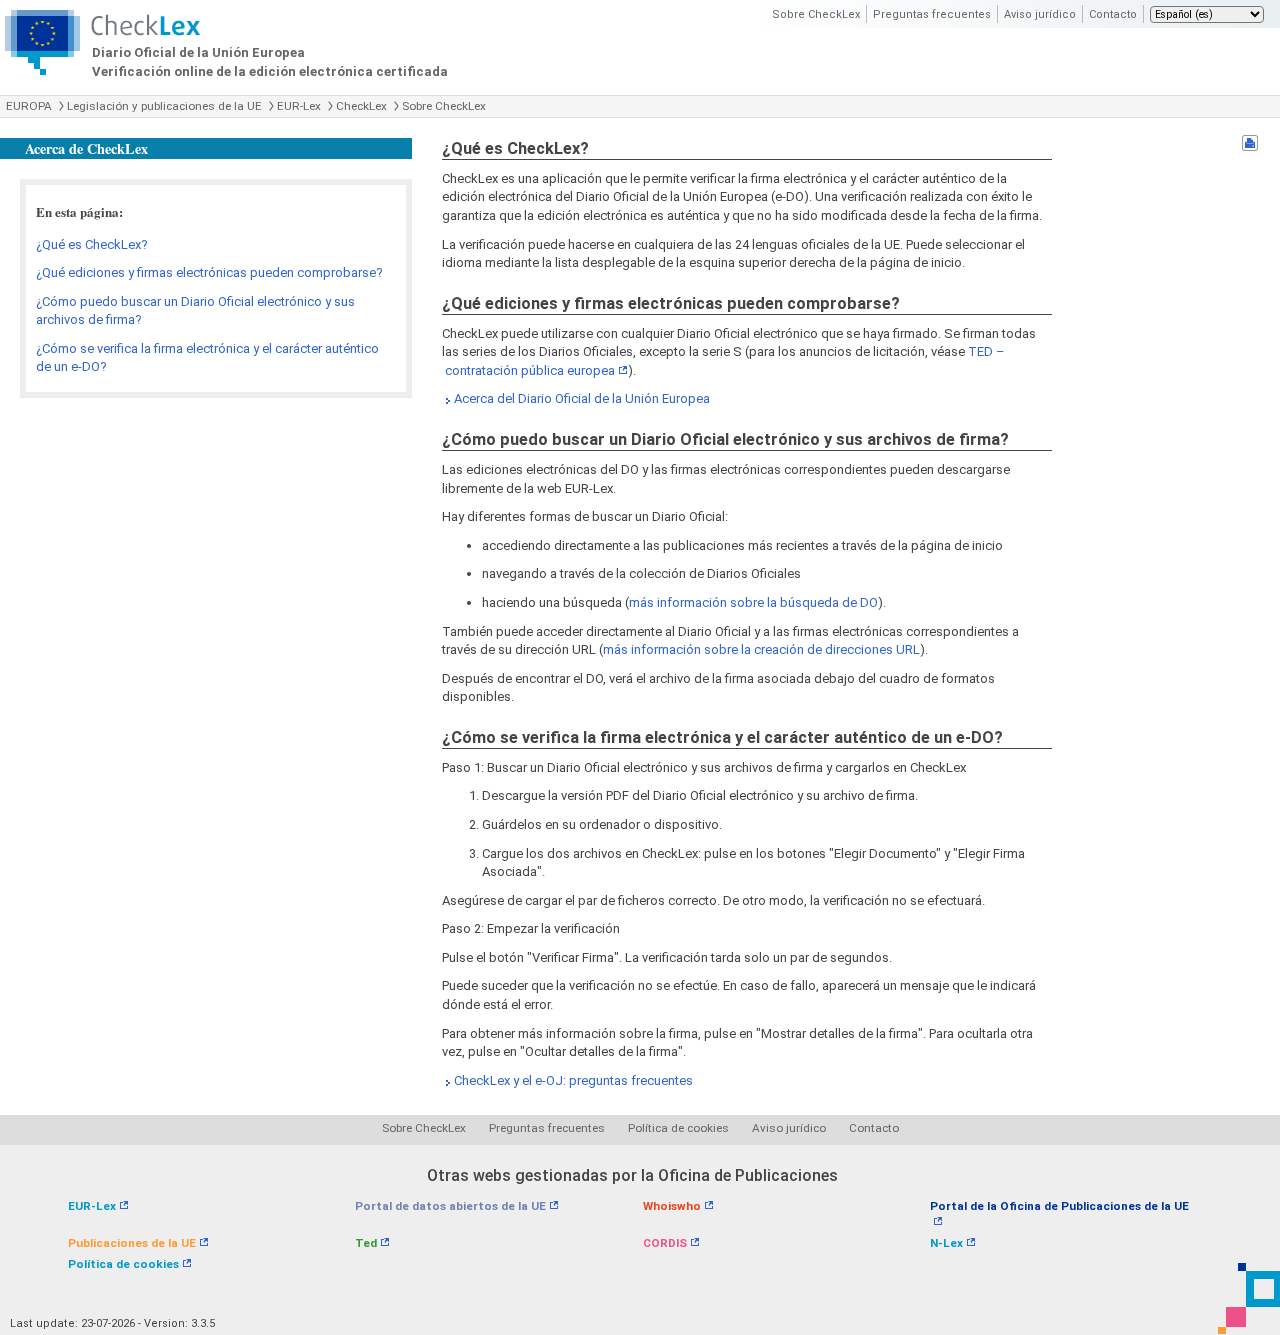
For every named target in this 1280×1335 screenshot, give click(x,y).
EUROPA (29, 106)
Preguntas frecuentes (932, 14)
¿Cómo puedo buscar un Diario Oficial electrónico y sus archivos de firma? (195, 311)
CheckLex (361, 106)
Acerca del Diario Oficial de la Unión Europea (582, 398)
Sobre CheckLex (816, 14)
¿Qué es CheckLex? (92, 244)
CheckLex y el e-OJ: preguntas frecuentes (573, 1080)
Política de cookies (678, 1128)
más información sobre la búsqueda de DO (753, 602)
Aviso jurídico (1040, 14)
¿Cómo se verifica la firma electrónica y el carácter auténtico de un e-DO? (207, 358)
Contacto (1113, 14)
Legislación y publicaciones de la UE (164, 106)
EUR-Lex (299, 106)
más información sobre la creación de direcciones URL (761, 649)
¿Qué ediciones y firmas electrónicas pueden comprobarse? (209, 272)
